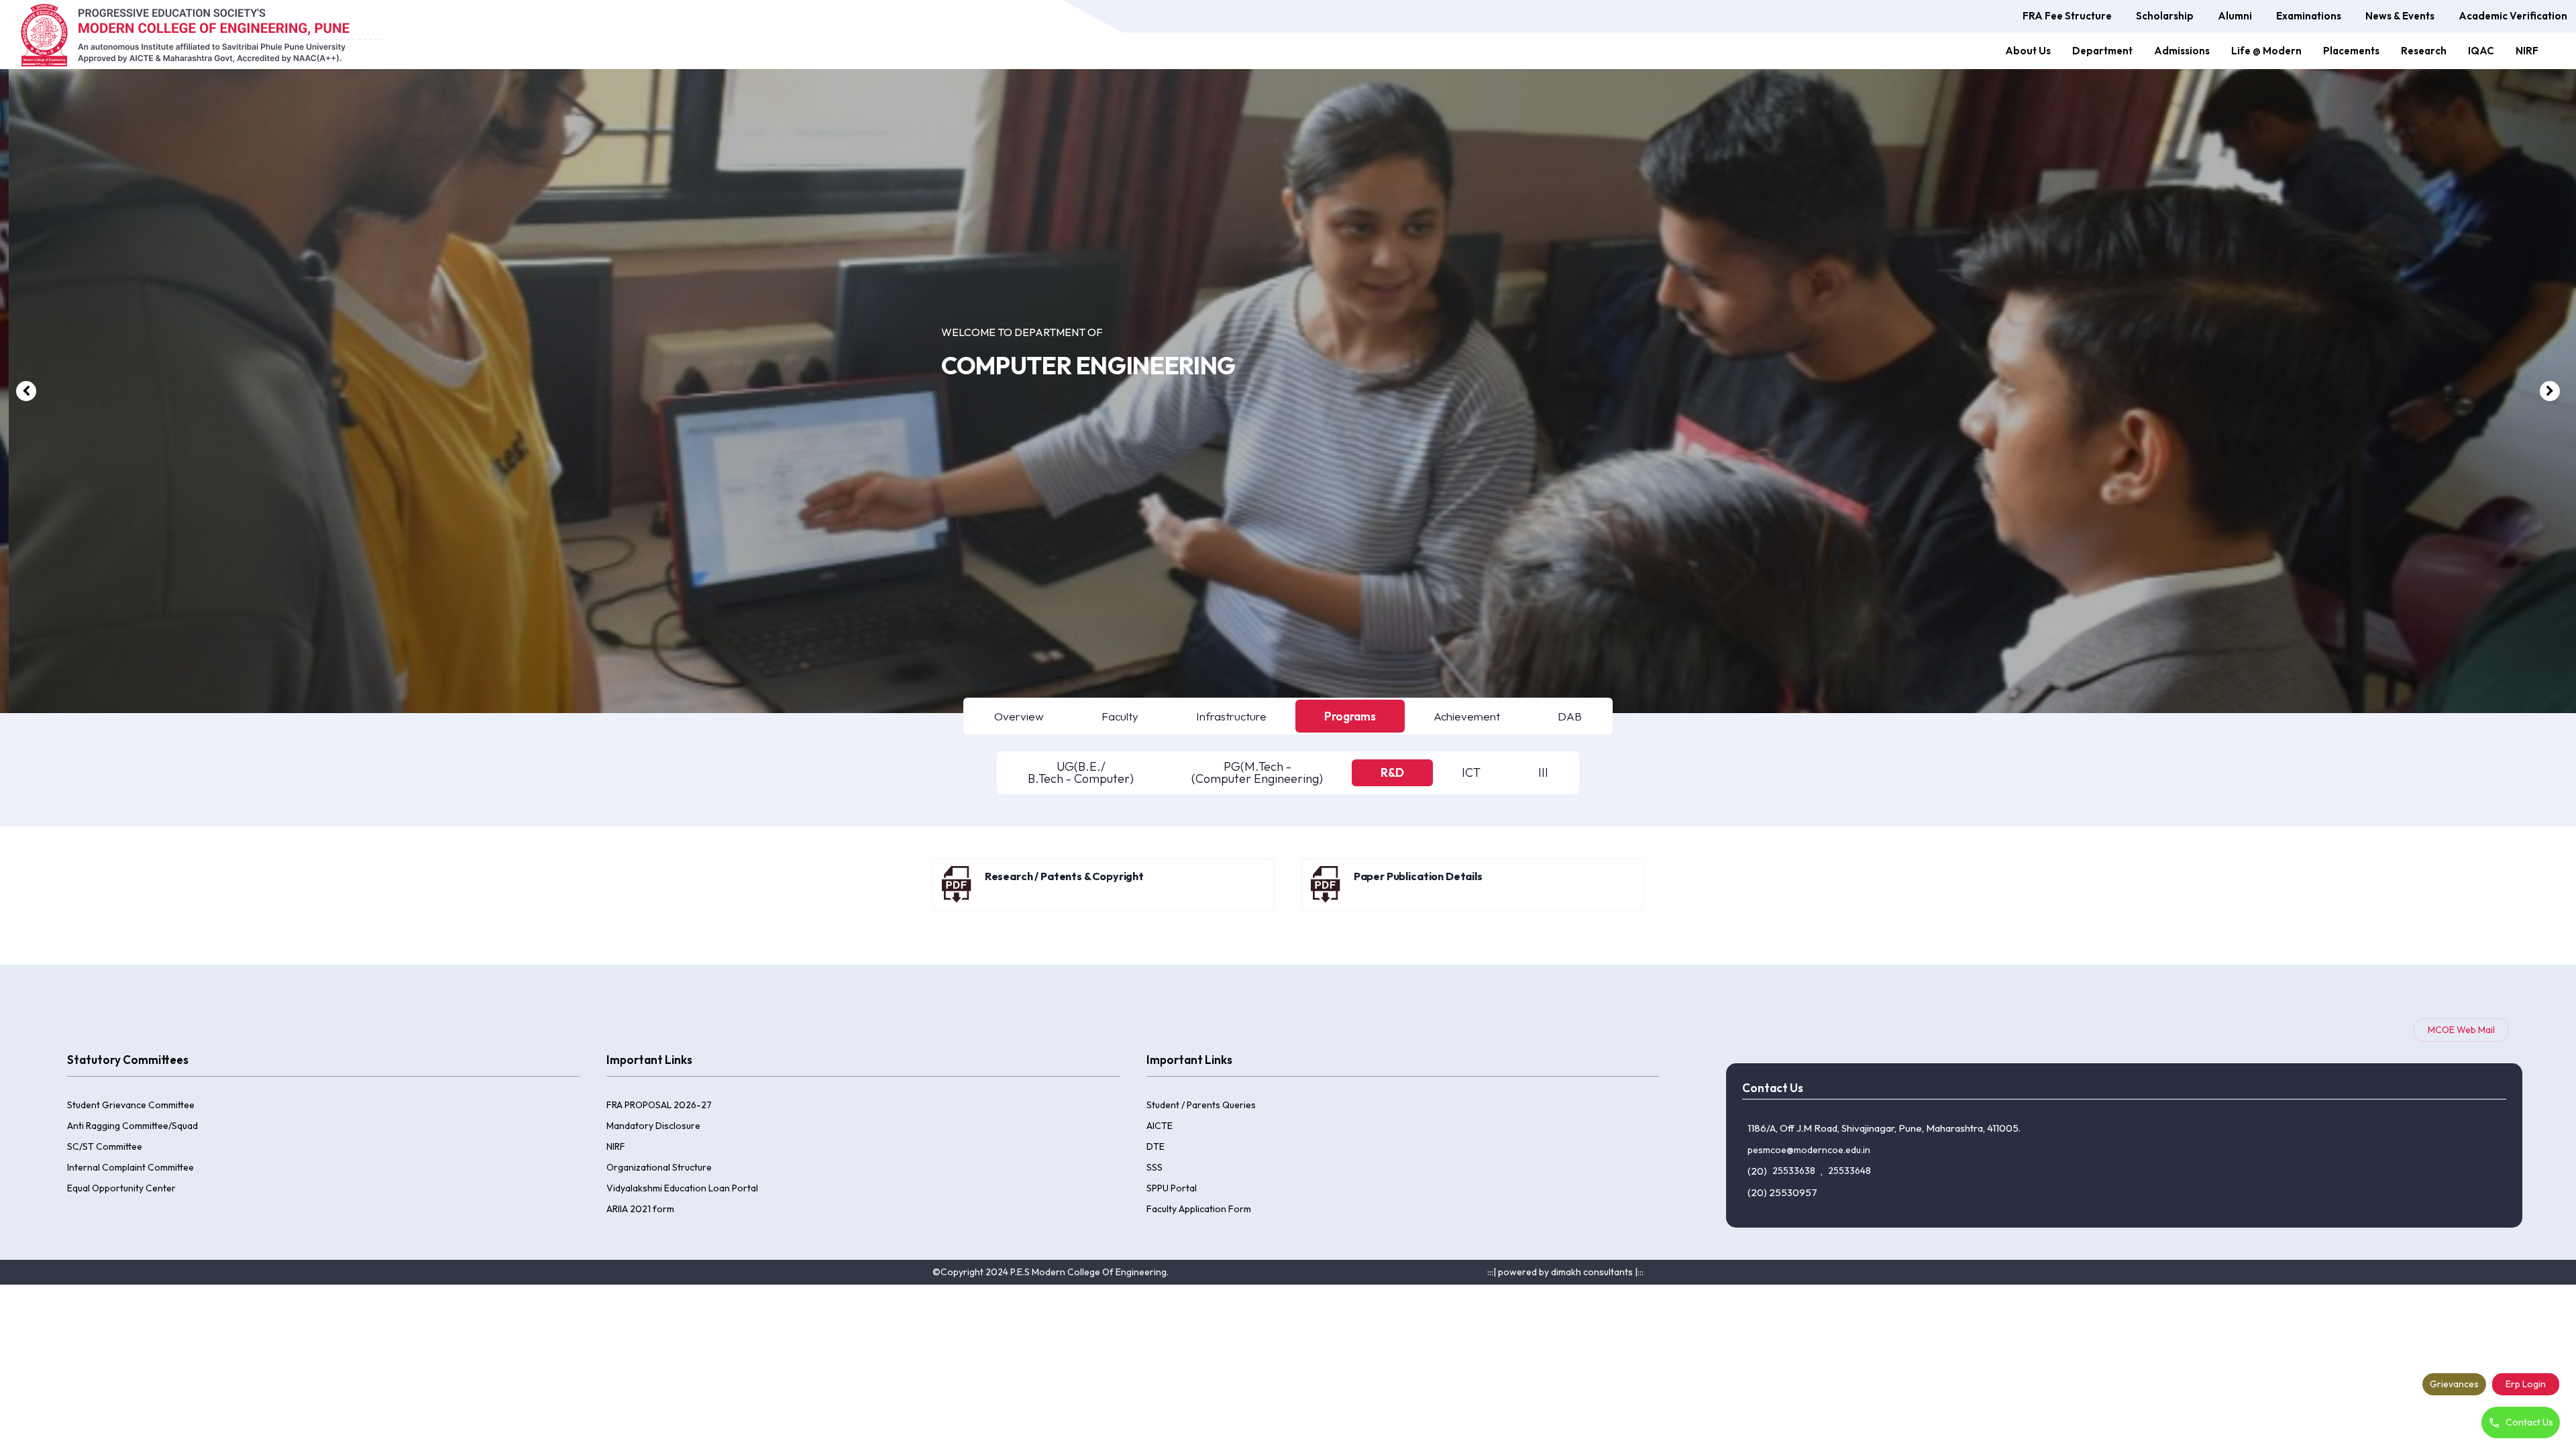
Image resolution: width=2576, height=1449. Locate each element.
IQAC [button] (2481, 51)
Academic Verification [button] (2513, 16)
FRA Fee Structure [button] (2067, 16)
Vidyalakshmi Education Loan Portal (682, 1188)
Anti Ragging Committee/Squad (132, 1126)
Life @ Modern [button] (2266, 51)
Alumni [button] (2235, 16)
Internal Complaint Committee (130, 1167)
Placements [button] (2351, 51)
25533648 (1849, 1171)
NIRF (2527, 51)
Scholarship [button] (2165, 16)
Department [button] (2102, 51)
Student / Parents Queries (1201, 1105)
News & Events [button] (2400, 16)
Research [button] (2424, 51)
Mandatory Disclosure (653, 1126)
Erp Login (2526, 1384)
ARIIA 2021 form (640, 1209)
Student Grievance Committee (131, 1105)
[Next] (2550, 391)
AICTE (1160, 1126)
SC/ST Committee (105, 1146)
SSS (1155, 1167)
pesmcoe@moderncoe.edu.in (1809, 1150)
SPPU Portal (1172, 1188)
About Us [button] (2028, 51)
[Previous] (26, 391)
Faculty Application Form (1199, 1209)
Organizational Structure (659, 1167)
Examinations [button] (2309, 16)
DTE (1156, 1146)
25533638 (1794, 1171)
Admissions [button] (2182, 51)
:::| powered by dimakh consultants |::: (1565, 1272)
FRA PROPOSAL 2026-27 (659, 1105)
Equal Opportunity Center (121, 1188)
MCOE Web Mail (2461, 1030)
